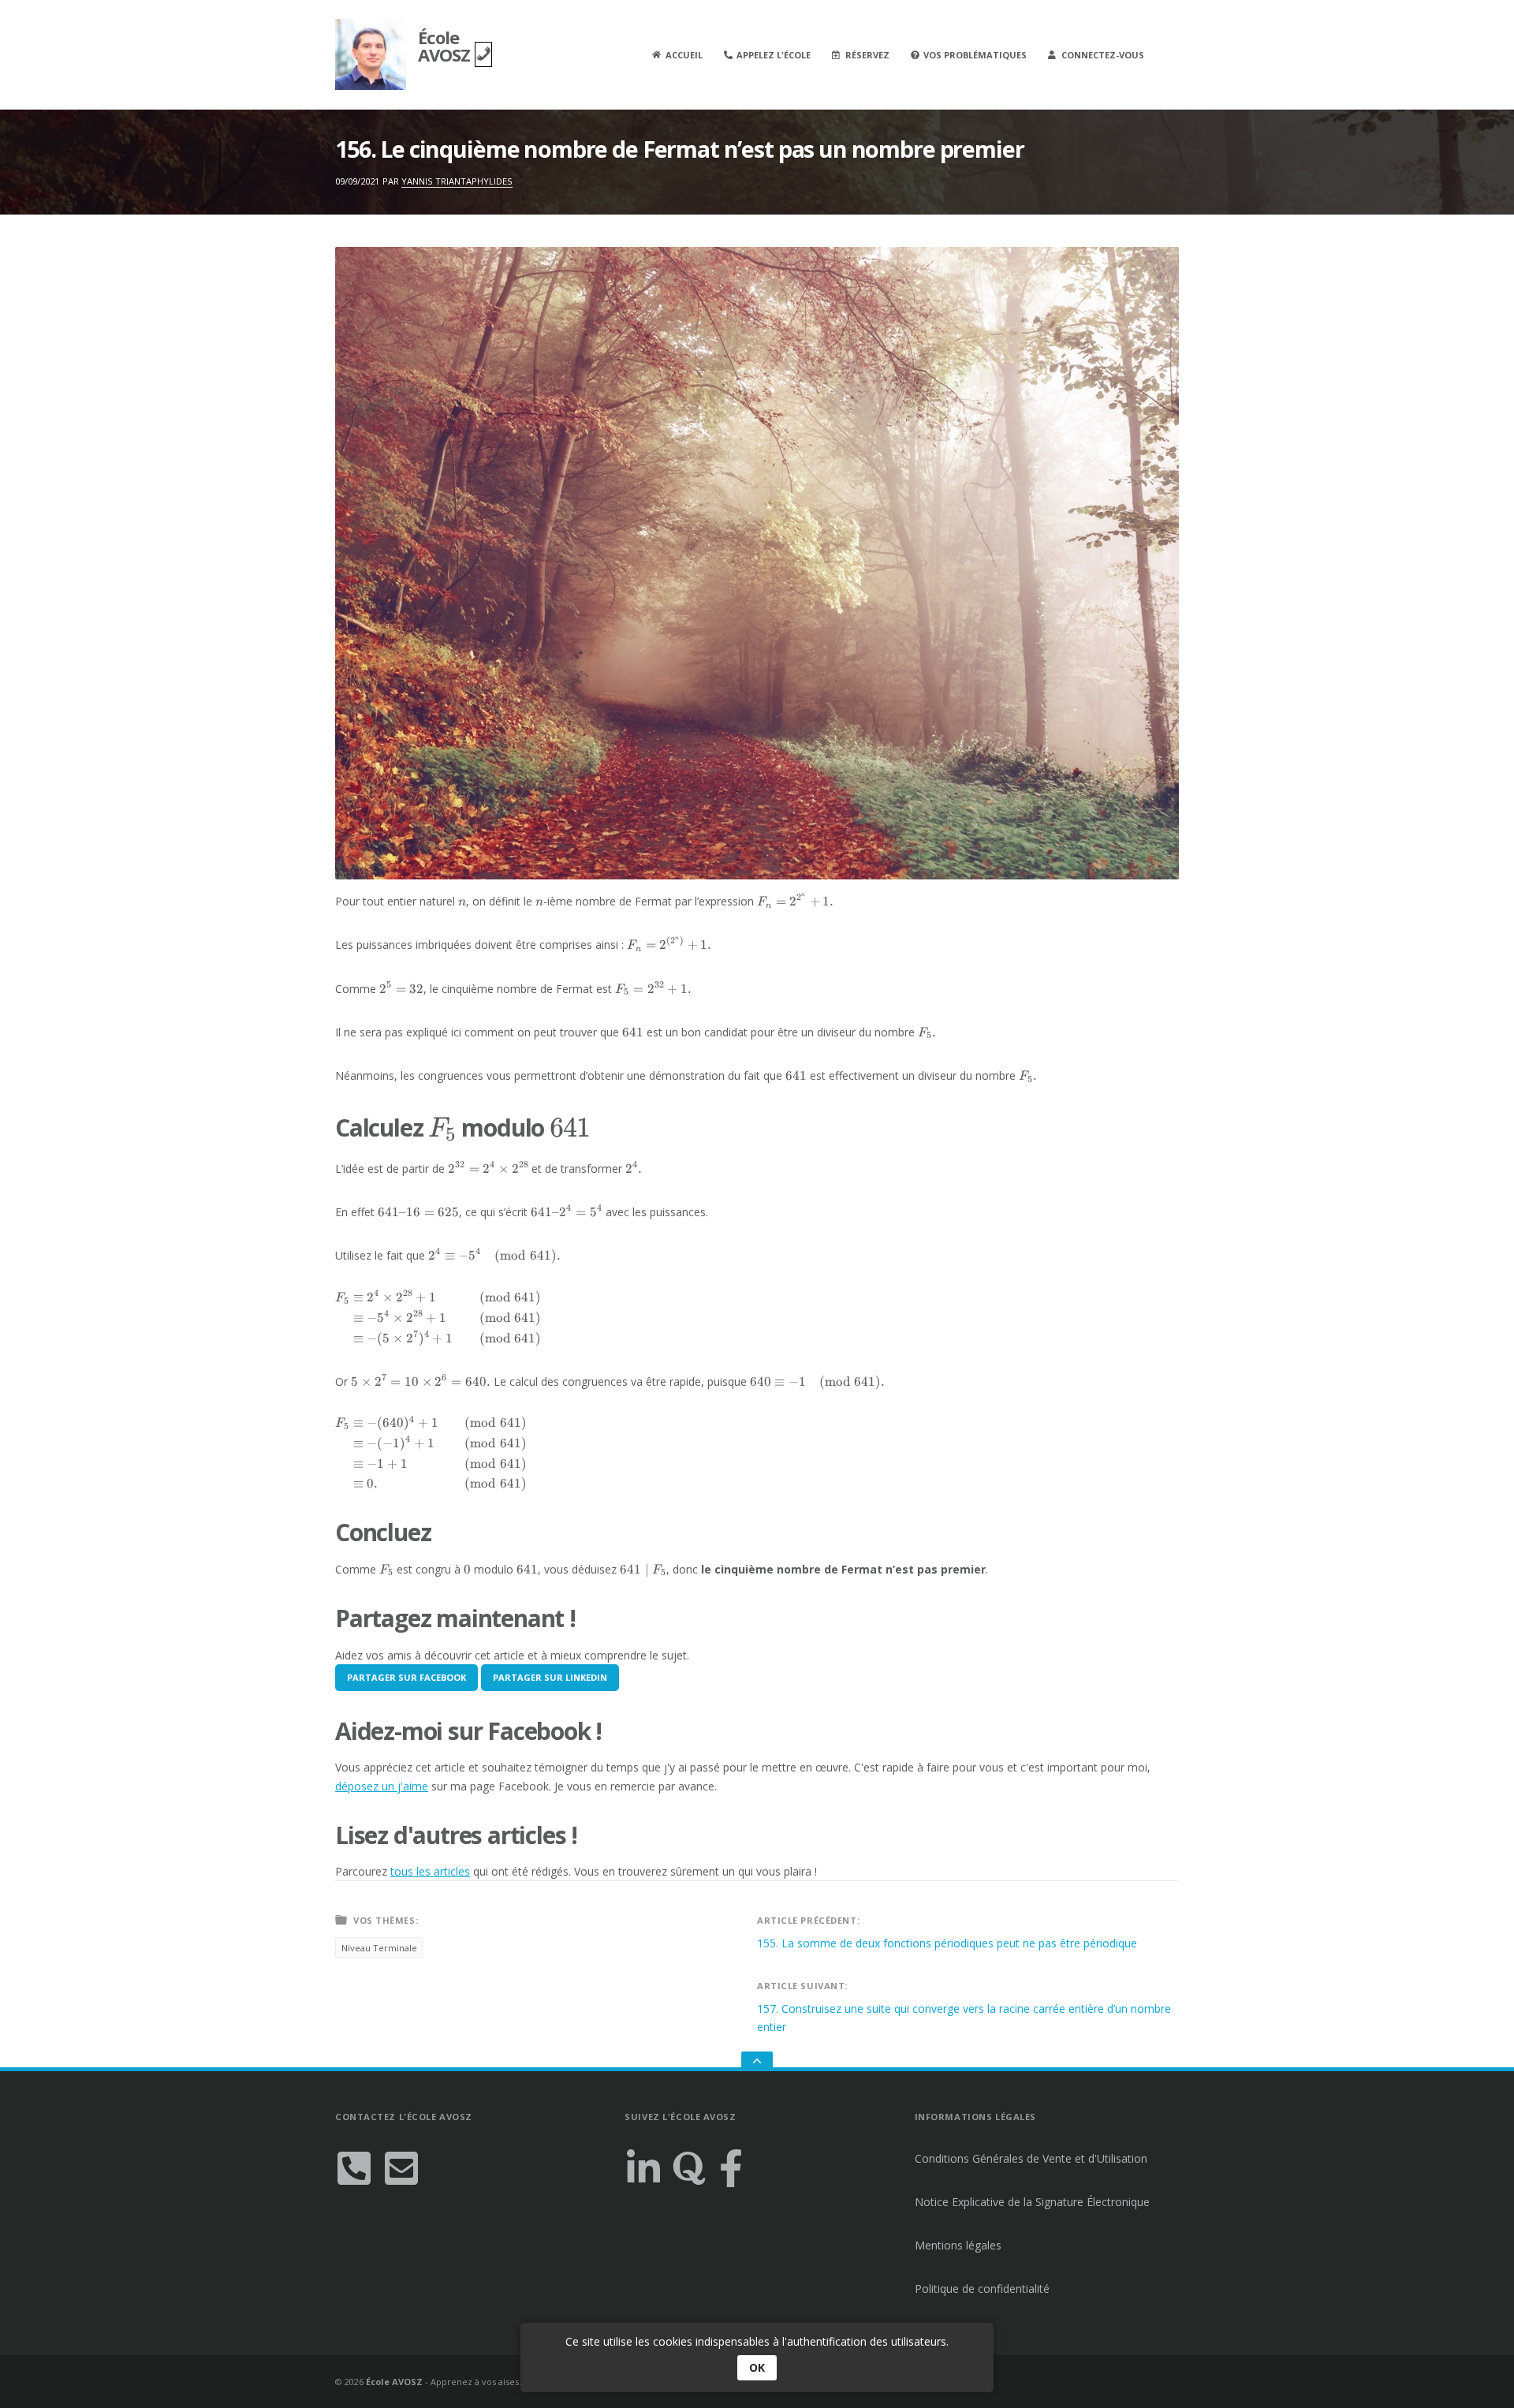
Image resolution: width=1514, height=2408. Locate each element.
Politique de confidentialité (982, 2289)
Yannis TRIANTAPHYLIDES (457, 181)
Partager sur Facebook (406, 1677)
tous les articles (430, 1871)
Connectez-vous (1103, 55)
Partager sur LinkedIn (550, 1677)
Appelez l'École (774, 55)
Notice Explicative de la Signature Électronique (1032, 2202)
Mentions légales (958, 2245)
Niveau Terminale (379, 1948)
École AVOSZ (446, 46)
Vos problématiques (975, 55)
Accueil (684, 55)
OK (757, 2367)
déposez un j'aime (382, 1786)
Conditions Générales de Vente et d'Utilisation (1031, 2158)
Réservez (867, 55)
